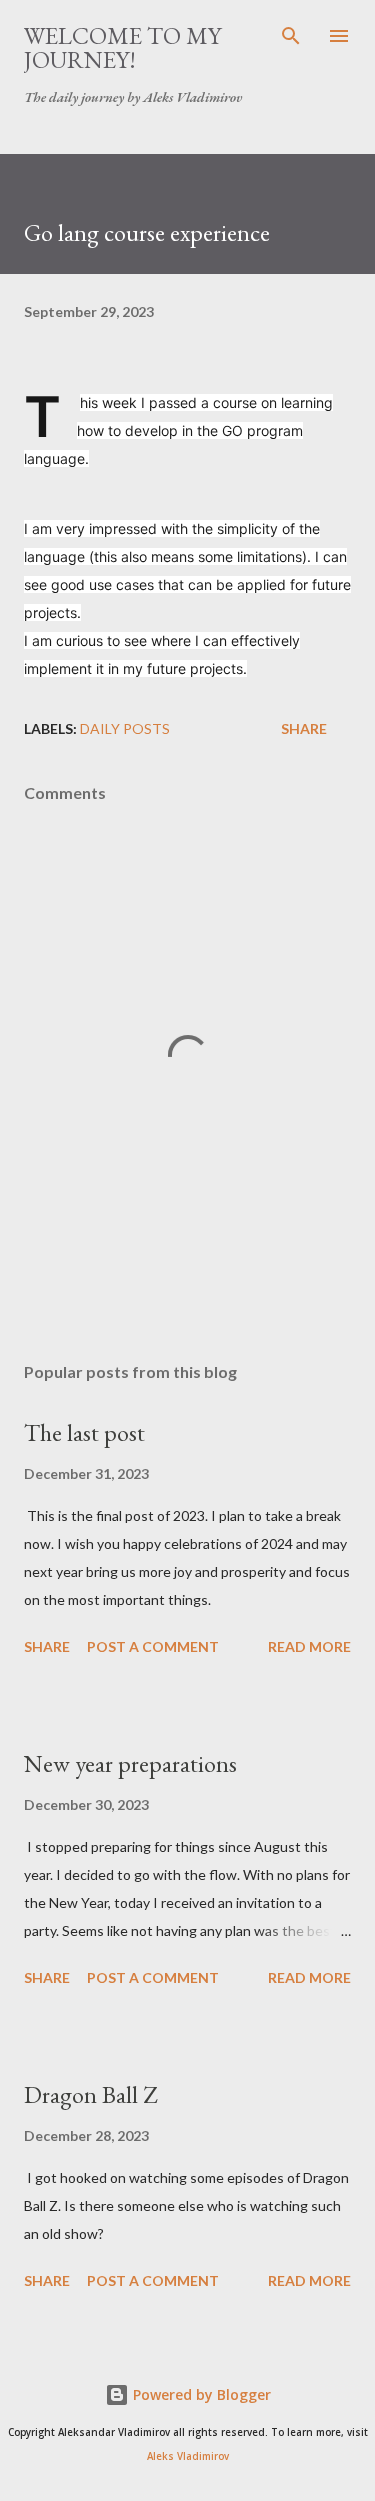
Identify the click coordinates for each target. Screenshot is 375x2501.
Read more (309, 1646)
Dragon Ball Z (90, 2094)
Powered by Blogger (200, 2394)
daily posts (125, 728)
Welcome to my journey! (122, 47)
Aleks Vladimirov (188, 2456)
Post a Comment (153, 1646)
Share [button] (304, 728)
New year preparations (130, 1763)
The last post (84, 1432)
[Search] (291, 36)
